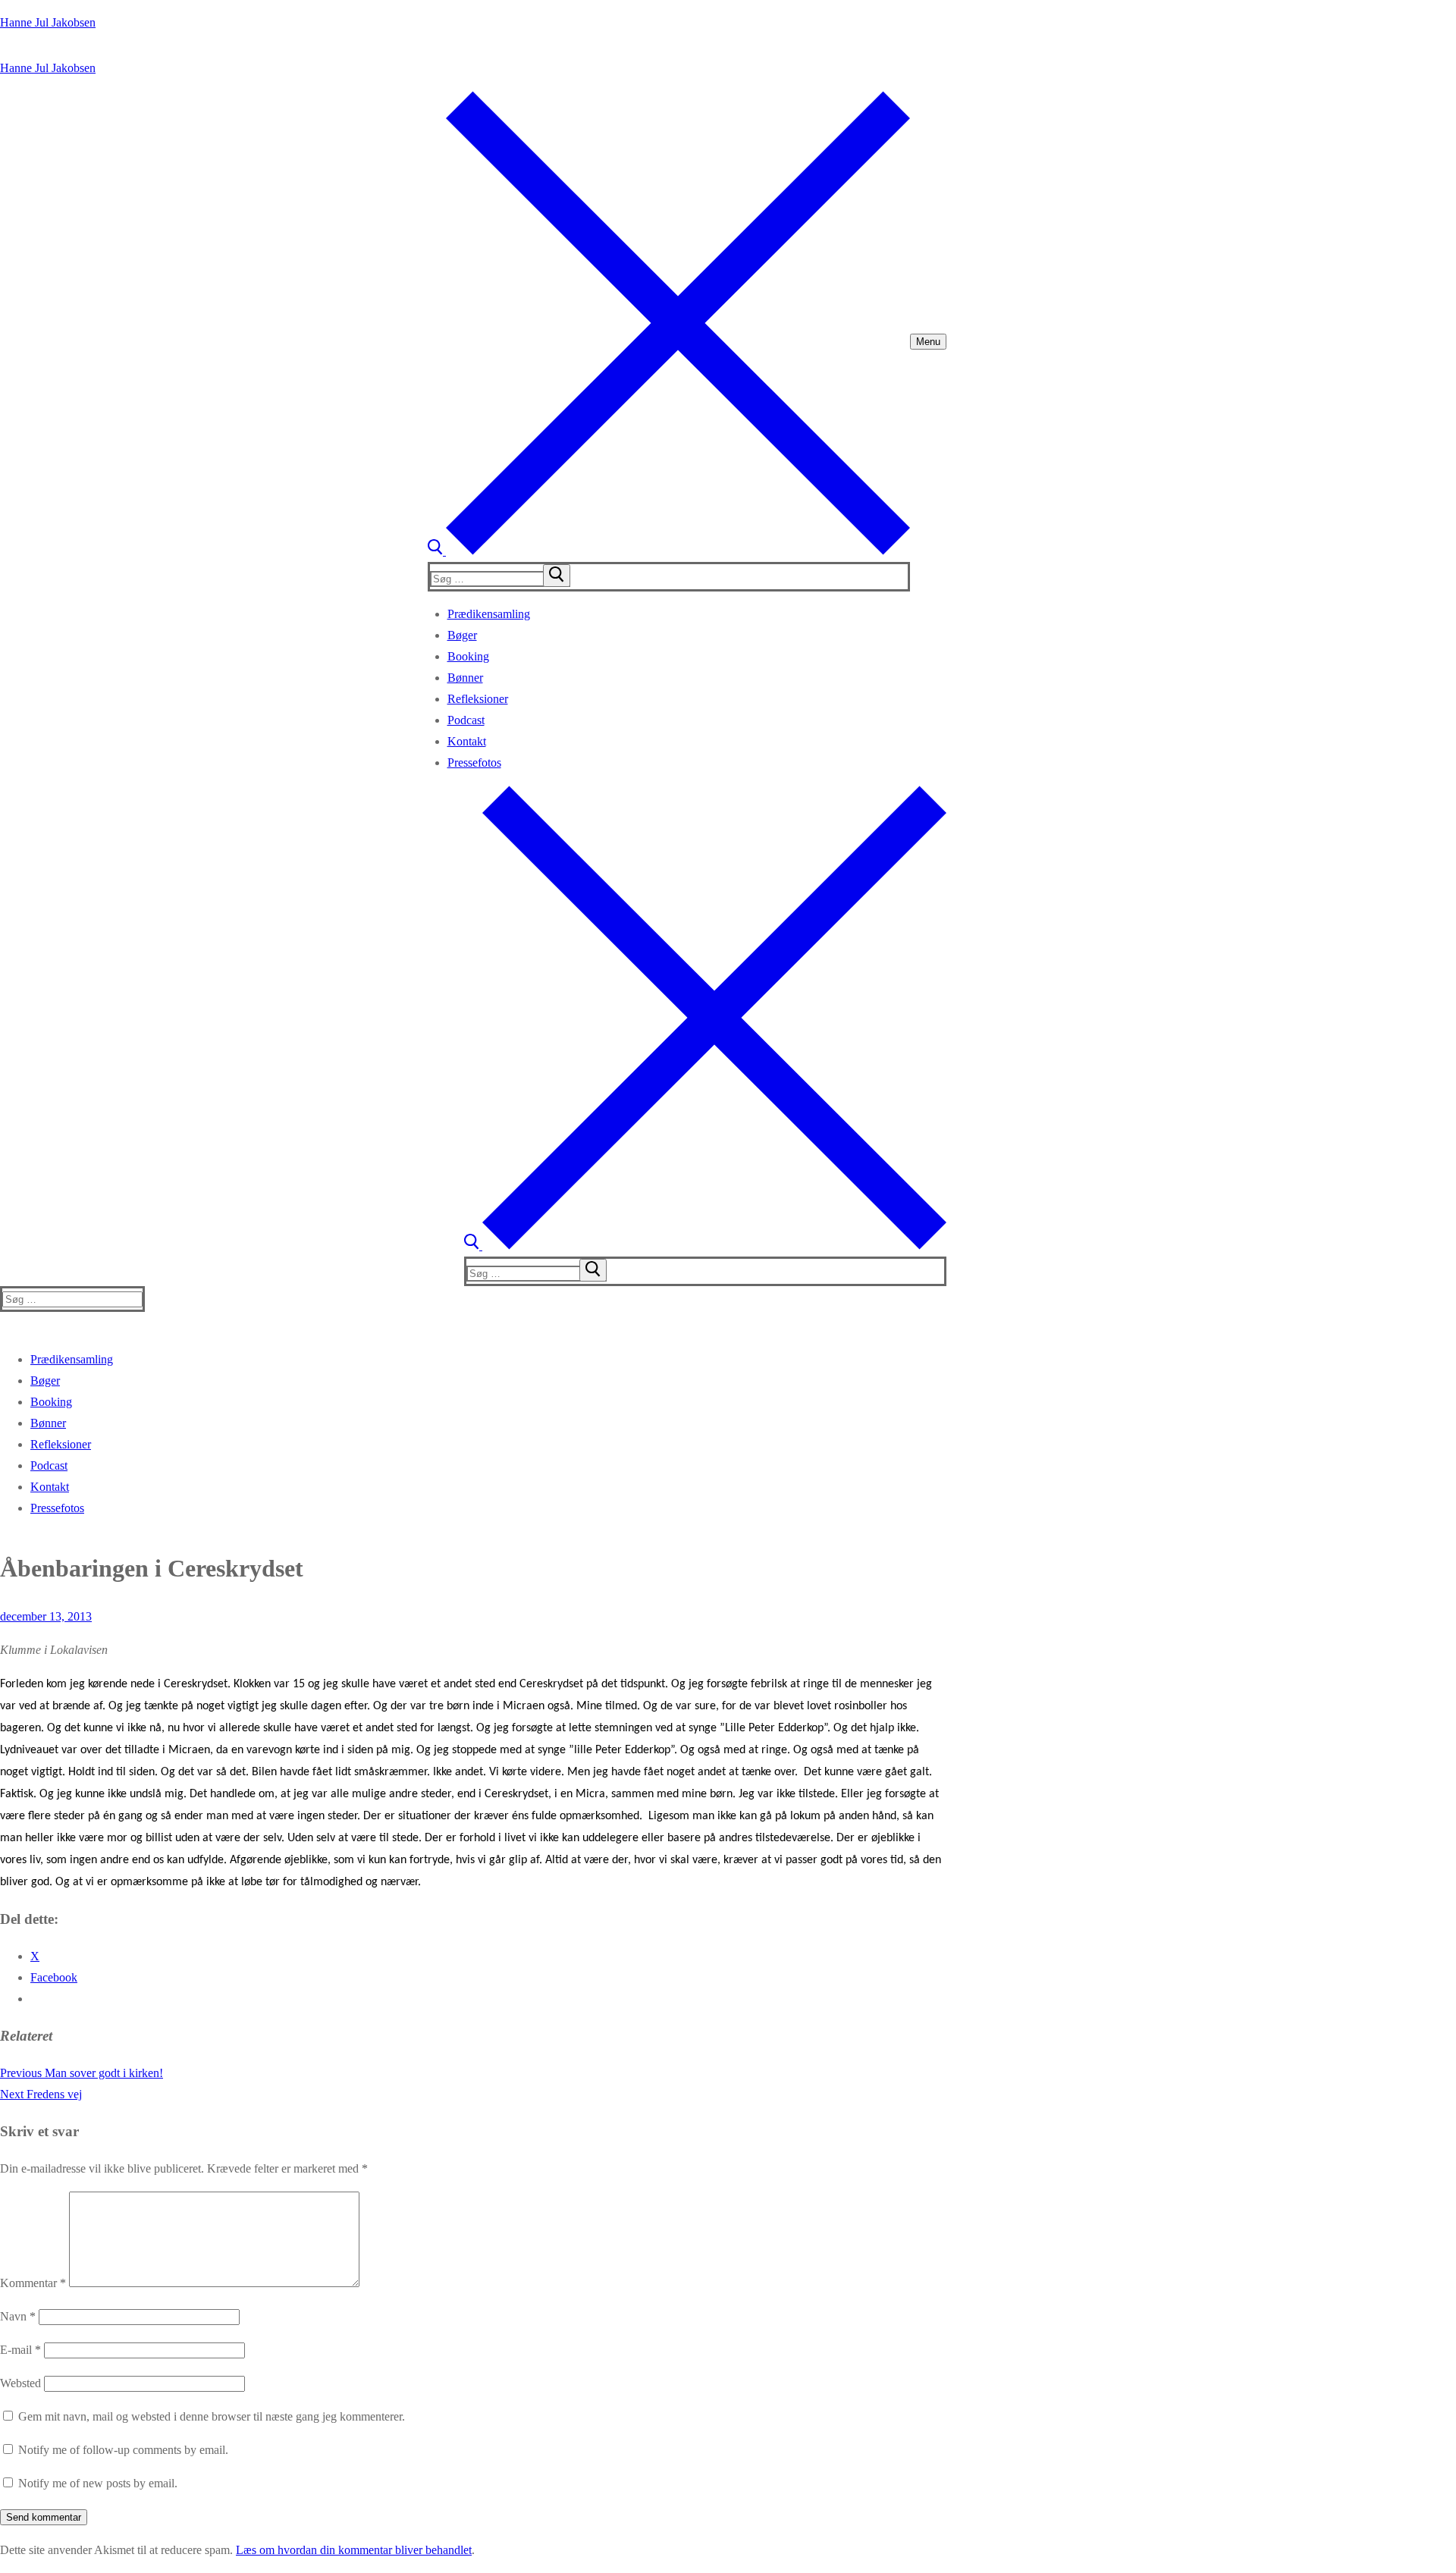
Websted (20, 2383)
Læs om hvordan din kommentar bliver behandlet (354, 2550)
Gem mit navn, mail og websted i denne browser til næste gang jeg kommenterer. (212, 2416)
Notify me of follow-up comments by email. (123, 2450)
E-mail (20, 2350)
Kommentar (33, 2283)
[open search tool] (669, 551)
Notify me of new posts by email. (98, 2483)
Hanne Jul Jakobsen (48, 22)
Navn (18, 2316)
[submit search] (557, 576)
